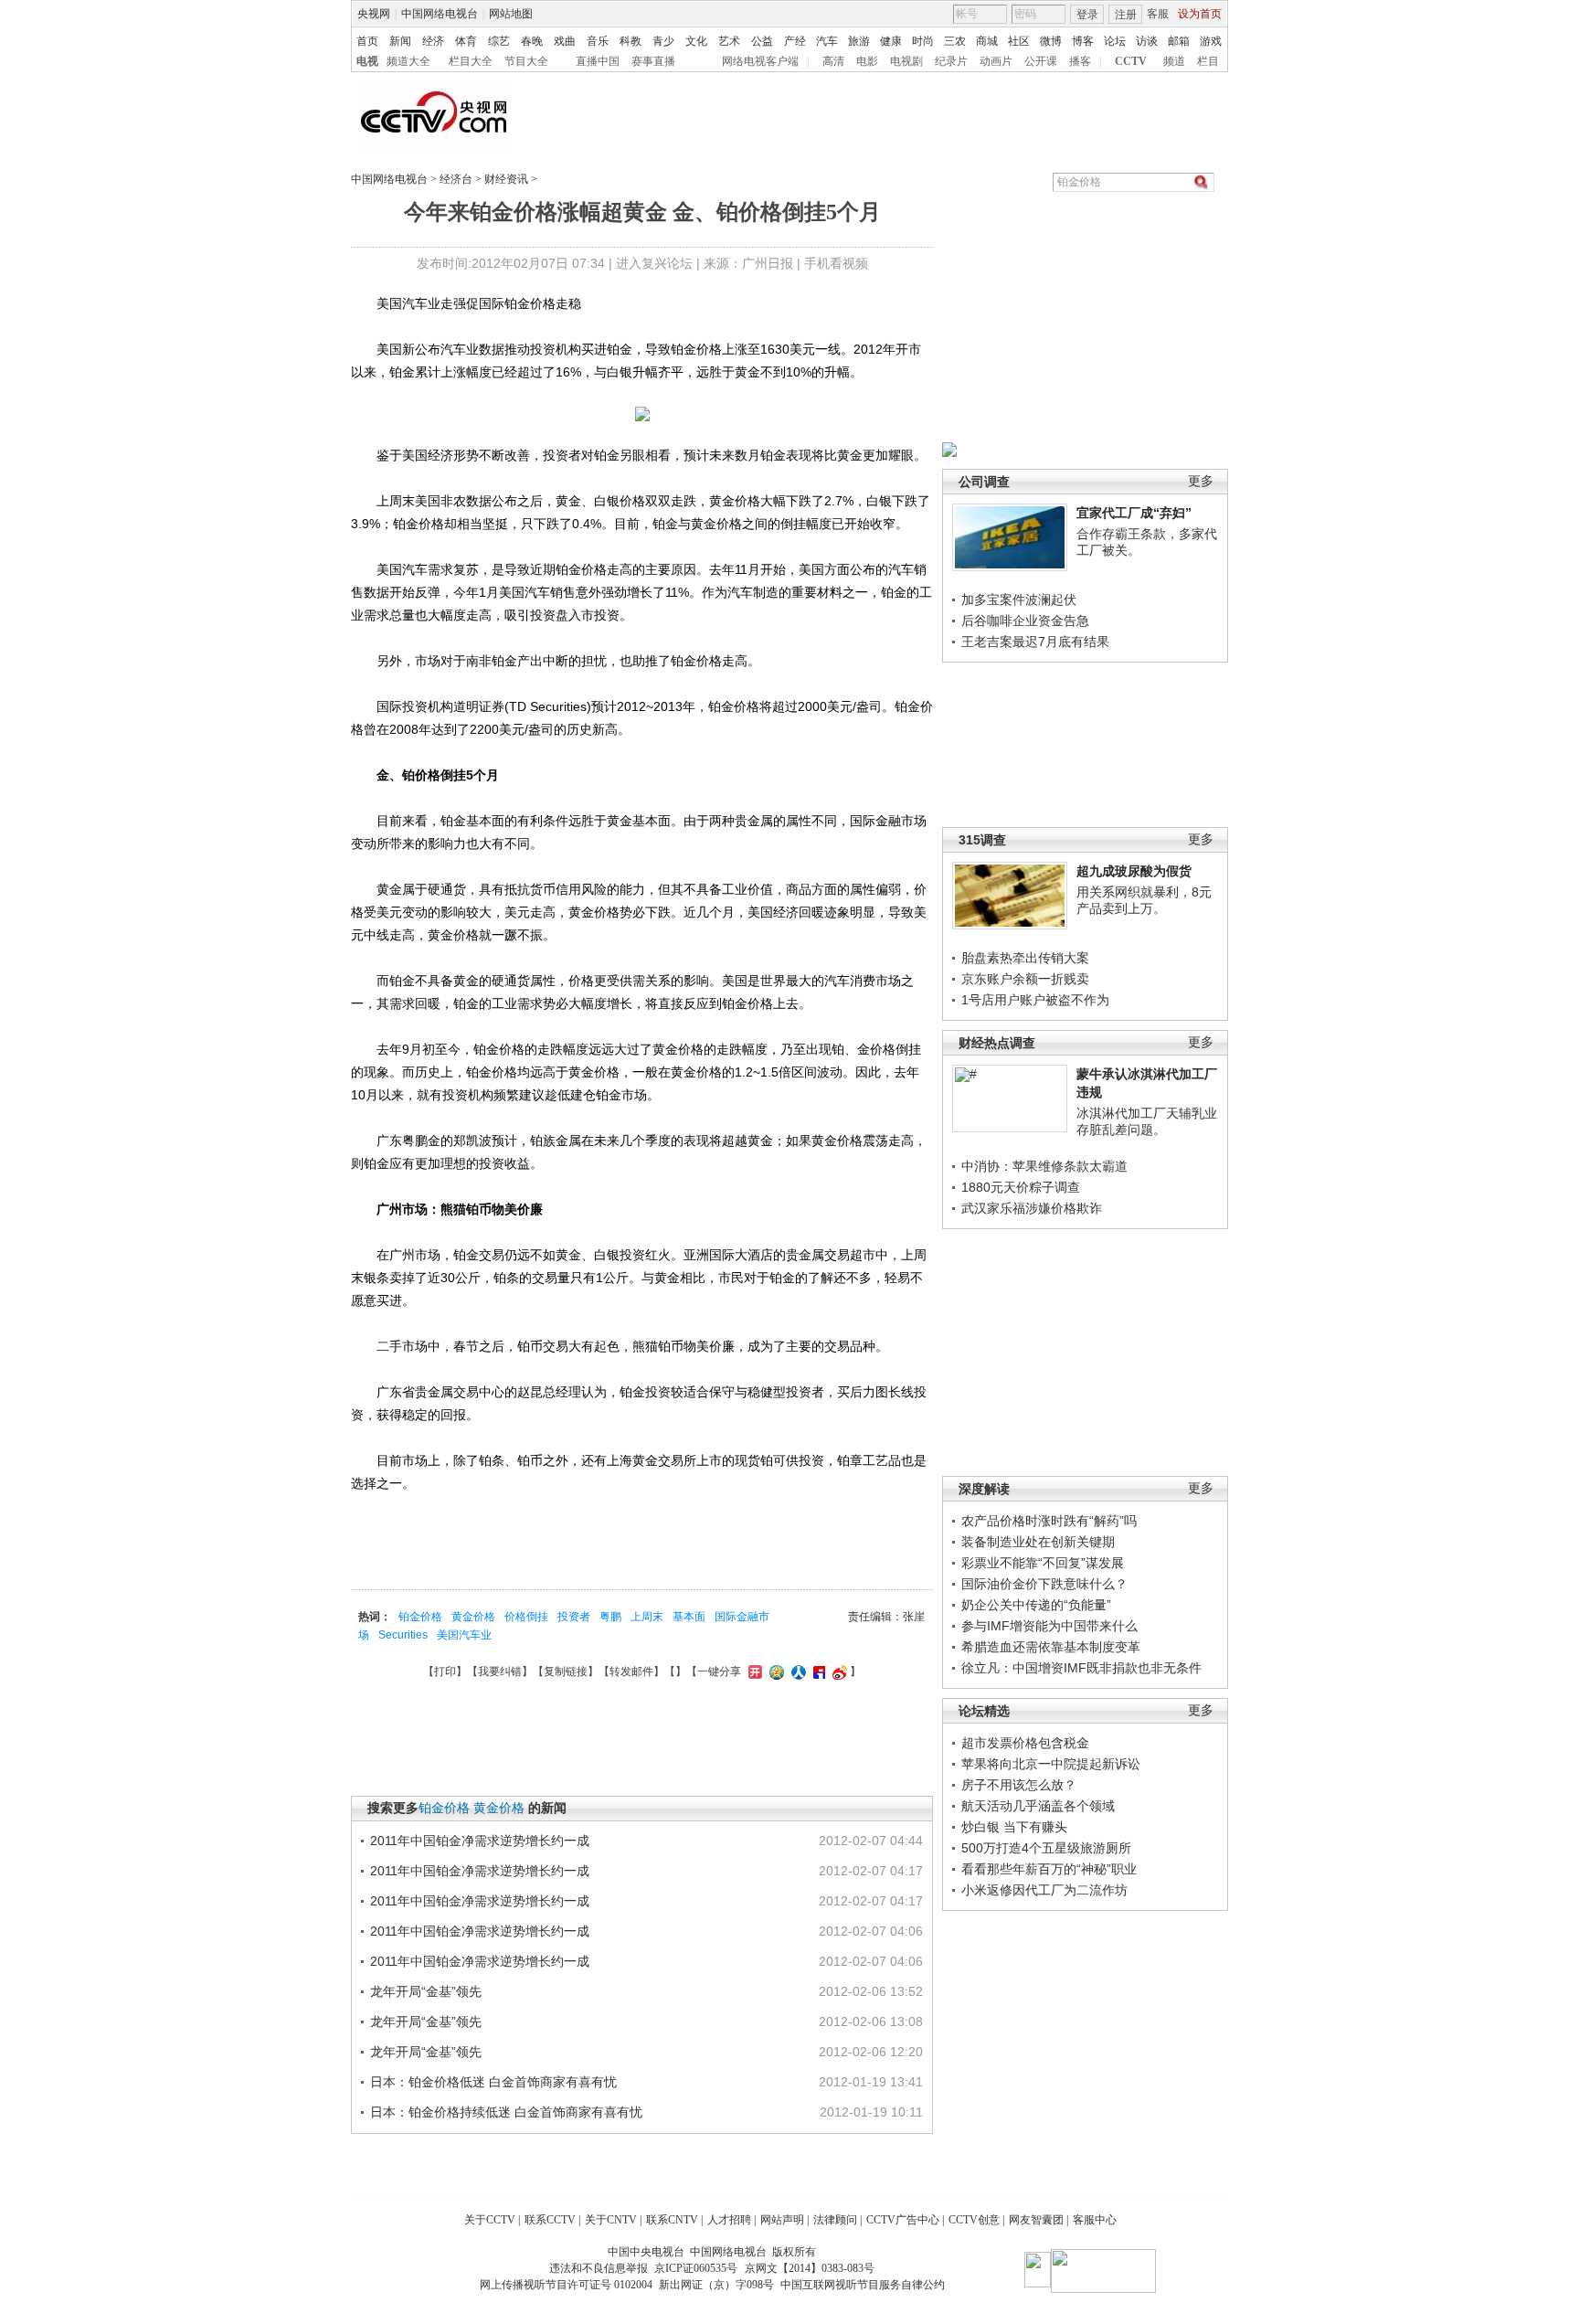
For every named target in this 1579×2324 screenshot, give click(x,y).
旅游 (859, 41)
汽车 (827, 41)
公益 (762, 41)
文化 (696, 41)
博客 (1083, 41)
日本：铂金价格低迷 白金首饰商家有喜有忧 (493, 2082)
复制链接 (566, 1671)
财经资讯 (506, 179)
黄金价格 (473, 1617)
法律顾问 (835, 2220)
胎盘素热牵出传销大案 (1025, 958)
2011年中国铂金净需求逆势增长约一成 (480, 1841)
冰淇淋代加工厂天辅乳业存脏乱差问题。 (1147, 1121)
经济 (433, 41)
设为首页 (1200, 14)
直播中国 (598, 61)
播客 (1080, 61)
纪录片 (951, 61)
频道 (1174, 61)
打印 (445, 1671)
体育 (466, 41)
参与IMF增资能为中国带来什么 (1049, 1626)
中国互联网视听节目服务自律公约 (863, 2285)
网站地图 (511, 14)
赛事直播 (653, 61)
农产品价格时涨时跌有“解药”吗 (1049, 1521)
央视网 (374, 14)
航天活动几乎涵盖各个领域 (1038, 1806)
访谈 (1147, 41)
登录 (1087, 15)
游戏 (1211, 41)
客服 (1158, 14)
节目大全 (526, 61)
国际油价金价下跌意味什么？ (1044, 1584)
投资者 (574, 1617)
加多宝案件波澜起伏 (1019, 600)
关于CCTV (490, 2220)
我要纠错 (500, 1671)
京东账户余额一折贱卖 (1025, 979)
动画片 (996, 61)
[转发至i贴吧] (817, 1671)
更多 (1201, 481)
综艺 (499, 41)
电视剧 (906, 61)
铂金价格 (420, 1617)
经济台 (456, 179)
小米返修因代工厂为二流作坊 (1044, 1890)
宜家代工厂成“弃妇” (1134, 513)
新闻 (400, 41)
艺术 (729, 41)
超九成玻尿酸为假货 (1134, 871)
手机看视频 (836, 263)
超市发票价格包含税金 (1025, 1743)
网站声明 (782, 2220)
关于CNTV (611, 2220)
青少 (663, 41)
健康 (891, 41)
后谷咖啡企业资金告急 (1025, 621)
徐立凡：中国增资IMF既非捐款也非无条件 (1081, 1668)
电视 (367, 61)
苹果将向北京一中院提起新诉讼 (1051, 1764)
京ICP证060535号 (696, 2268)
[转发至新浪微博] (837, 1671)
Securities (403, 1635)
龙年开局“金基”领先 (426, 1991)
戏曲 (565, 41)
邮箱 (1179, 41)
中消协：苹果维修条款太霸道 (1044, 1166)
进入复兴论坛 (654, 263)
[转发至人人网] (796, 1671)
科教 (631, 41)
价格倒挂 (526, 1617)
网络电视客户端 (760, 61)
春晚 (532, 41)
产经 (795, 41)
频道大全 (408, 61)
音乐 (598, 41)
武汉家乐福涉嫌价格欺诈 (1032, 1208)
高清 (833, 61)
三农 (955, 41)
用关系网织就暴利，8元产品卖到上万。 (1144, 900)
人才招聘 (729, 2220)
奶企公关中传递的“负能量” (1036, 1605)
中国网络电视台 (440, 14)
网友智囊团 (1036, 2220)
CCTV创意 (974, 2220)
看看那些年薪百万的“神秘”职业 (1049, 1869)
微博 (1051, 41)
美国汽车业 (464, 1635)
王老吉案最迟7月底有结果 (1035, 642)
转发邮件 (631, 1671)
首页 (367, 41)
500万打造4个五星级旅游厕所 (1046, 1848)
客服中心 (1095, 2220)
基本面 (689, 1617)
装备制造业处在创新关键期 (1038, 1542)
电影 (867, 61)
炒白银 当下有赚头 (1014, 1827)
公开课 (1041, 61)
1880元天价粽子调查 (1021, 1187)
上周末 (647, 1617)
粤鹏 (610, 1617)
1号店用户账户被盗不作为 (1035, 1000)
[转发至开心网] (753, 1671)
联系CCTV (550, 2220)
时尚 (923, 41)
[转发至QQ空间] (774, 1671)
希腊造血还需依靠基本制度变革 (1051, 1647)
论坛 (1115, 41)
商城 (987, 41)
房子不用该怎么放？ (1019, 1785)
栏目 (1208, 61)
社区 (1019, 41)
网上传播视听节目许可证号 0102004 (566, 2285)
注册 (1126, 15)
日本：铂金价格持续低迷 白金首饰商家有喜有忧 (506, 2112)
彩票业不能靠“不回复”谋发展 (1043, 1563)
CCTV (1131, 61)
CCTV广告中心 (903, 2220)
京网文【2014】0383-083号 (810, 2268)
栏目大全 (471, 61)
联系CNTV (672, 2220)
